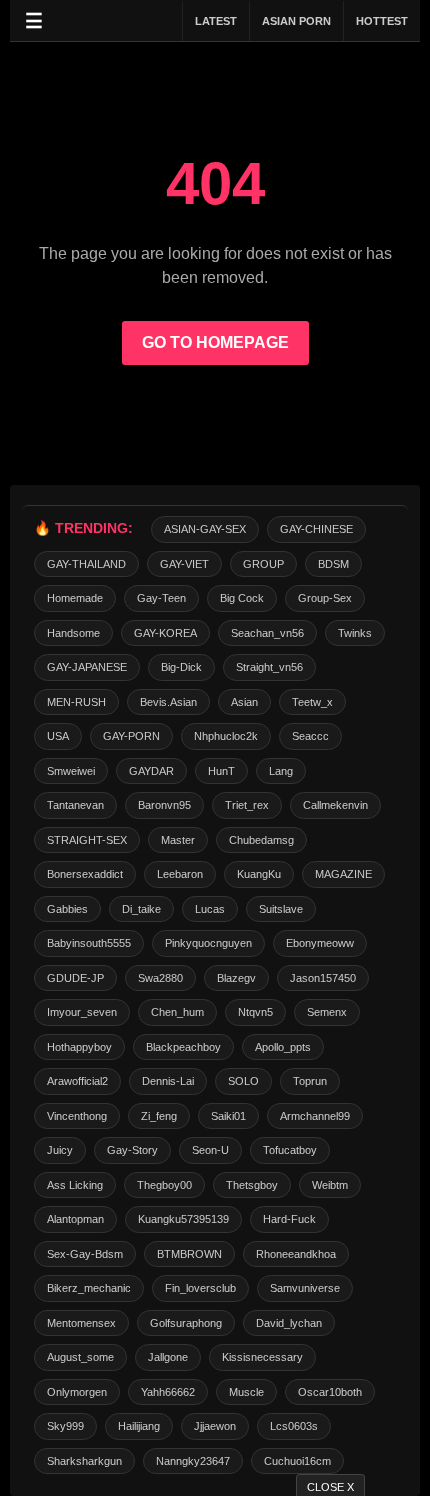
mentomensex (81, 1323)
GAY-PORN (131, 736)
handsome (73, 633)
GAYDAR (151, 771)
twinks (355, 633)
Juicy (60, 1150)
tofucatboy (290, 1150)
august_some (80, 1357)
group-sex (325, 598)
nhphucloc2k (226, 736)
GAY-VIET (184, 564)
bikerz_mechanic (89, 1288)
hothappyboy (79, 1047)
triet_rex (247, 805)
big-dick (181, 667)
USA (58, 736)
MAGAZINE (343, 874)
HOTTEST (382, 21)
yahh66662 (168, 1392)
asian (244, 702)
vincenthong (77, 1116)
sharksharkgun (84, 1461)
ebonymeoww (320, 943)
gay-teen (161, 598)
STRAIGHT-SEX (87, 840)
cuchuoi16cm (297, 1461)
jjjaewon (215, 1426)
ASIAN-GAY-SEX (205, 529)
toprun (310, 1081)
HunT (221, 771)
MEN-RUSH (76, 702)
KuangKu (259, 874)
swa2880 (160, 978)
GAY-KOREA (165, 633)
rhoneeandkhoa (296, 1254)
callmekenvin (335, 805)
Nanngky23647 (193, 1461)
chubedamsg (261, 840)
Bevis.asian (168, 702)
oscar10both (330, 1392)
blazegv (236, 978)
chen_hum (177, 1012)
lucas (210, 909)
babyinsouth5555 (89, 943)
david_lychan (289, 1323)
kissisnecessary (262, 1357)
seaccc (310, 736)
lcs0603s (294, 1426)
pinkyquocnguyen (208, 943)
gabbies (67, 909)
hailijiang (139, 1426)
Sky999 (65, 1426)
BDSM (333, 564)
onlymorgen (77, 1392)
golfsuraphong (186, 1323)
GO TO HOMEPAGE (215, 342)
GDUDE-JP (75, 978)
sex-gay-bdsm (85, 1254)
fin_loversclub (200, 1288)
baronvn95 (164, 805)
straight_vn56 (269, 667)
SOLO (243, 1081)
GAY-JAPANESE (87, 667)
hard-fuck (289, 1219)
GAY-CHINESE (316, 529)
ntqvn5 (255, 1012)
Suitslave (281, 909)
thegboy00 (164, 1185)
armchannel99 (315, 1116)
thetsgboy (252, 1185)
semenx (327, 1012)
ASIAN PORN (296, 21)
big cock (242, 598)
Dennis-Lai (168, 1081)
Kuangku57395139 (183, 1219)
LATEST (216, 21)
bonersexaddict (85, 874)
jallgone (168, 1357)
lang (281, 771)
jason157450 (323, 978)
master (178, 840)
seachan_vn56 (267, 633)
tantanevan (75, 805)
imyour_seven (82, 1012)
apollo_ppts (283, 1047)
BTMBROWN (189, 1254)
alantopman (75, 1219)
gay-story (132, 1150)
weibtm (330, 1185)
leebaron (180, 874)
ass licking (75, 1185)
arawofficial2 (77, 1081)
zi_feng (159, 1116)
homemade (75, 598)
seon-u (210, 1150)
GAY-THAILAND (86, 564)
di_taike (141, 909)
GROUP (263, 564)
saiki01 (228, 1116)
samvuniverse (305, 1288)
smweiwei (71, 771)
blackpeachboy (183, 1047)
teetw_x (312, 702)
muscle (246, 1392)
